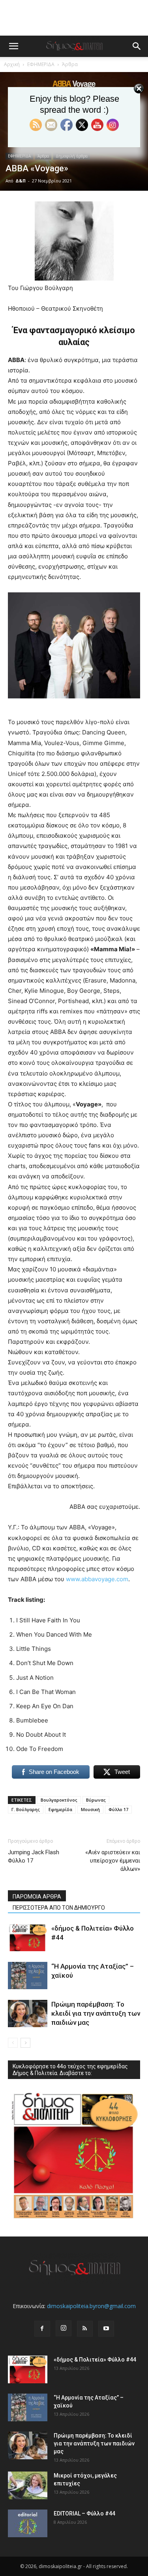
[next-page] (25, 2043)
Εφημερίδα (60, 1809)
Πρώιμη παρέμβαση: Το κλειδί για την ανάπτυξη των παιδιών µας (96, 2013)
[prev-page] (13, 2043)
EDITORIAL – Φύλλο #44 (84, 2513)
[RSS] (85, 2329)
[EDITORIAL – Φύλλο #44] (28, 2523)
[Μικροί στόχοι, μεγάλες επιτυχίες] (28, 2485)
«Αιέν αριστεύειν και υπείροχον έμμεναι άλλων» (113, 1861)
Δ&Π (21, 181)
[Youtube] (106, 2329)
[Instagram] (64, 2328)
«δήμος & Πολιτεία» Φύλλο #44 (95, 2360)
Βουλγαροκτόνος (59, 1800)
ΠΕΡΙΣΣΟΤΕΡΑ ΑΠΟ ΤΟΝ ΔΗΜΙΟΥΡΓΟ (59, 1908)
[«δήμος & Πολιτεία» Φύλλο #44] (28, 1938)
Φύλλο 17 (118, 1809)
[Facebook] (42, 2329)
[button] (13, 46)
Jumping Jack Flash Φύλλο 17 (34, 1856)
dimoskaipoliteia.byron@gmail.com (91, 2306)
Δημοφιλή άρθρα (72, 156)
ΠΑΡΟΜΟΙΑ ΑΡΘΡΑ (37, 1897)
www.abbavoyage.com (97, 1579)
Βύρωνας (96, 1800)
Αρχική (12, 64)
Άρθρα (70, 64)
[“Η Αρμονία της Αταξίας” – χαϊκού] (28, 1976)
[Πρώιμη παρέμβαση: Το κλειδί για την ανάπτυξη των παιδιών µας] (28, 2014)
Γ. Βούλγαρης (26, 1809)
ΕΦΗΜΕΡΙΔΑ (41, 64)
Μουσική (90, 1809)
